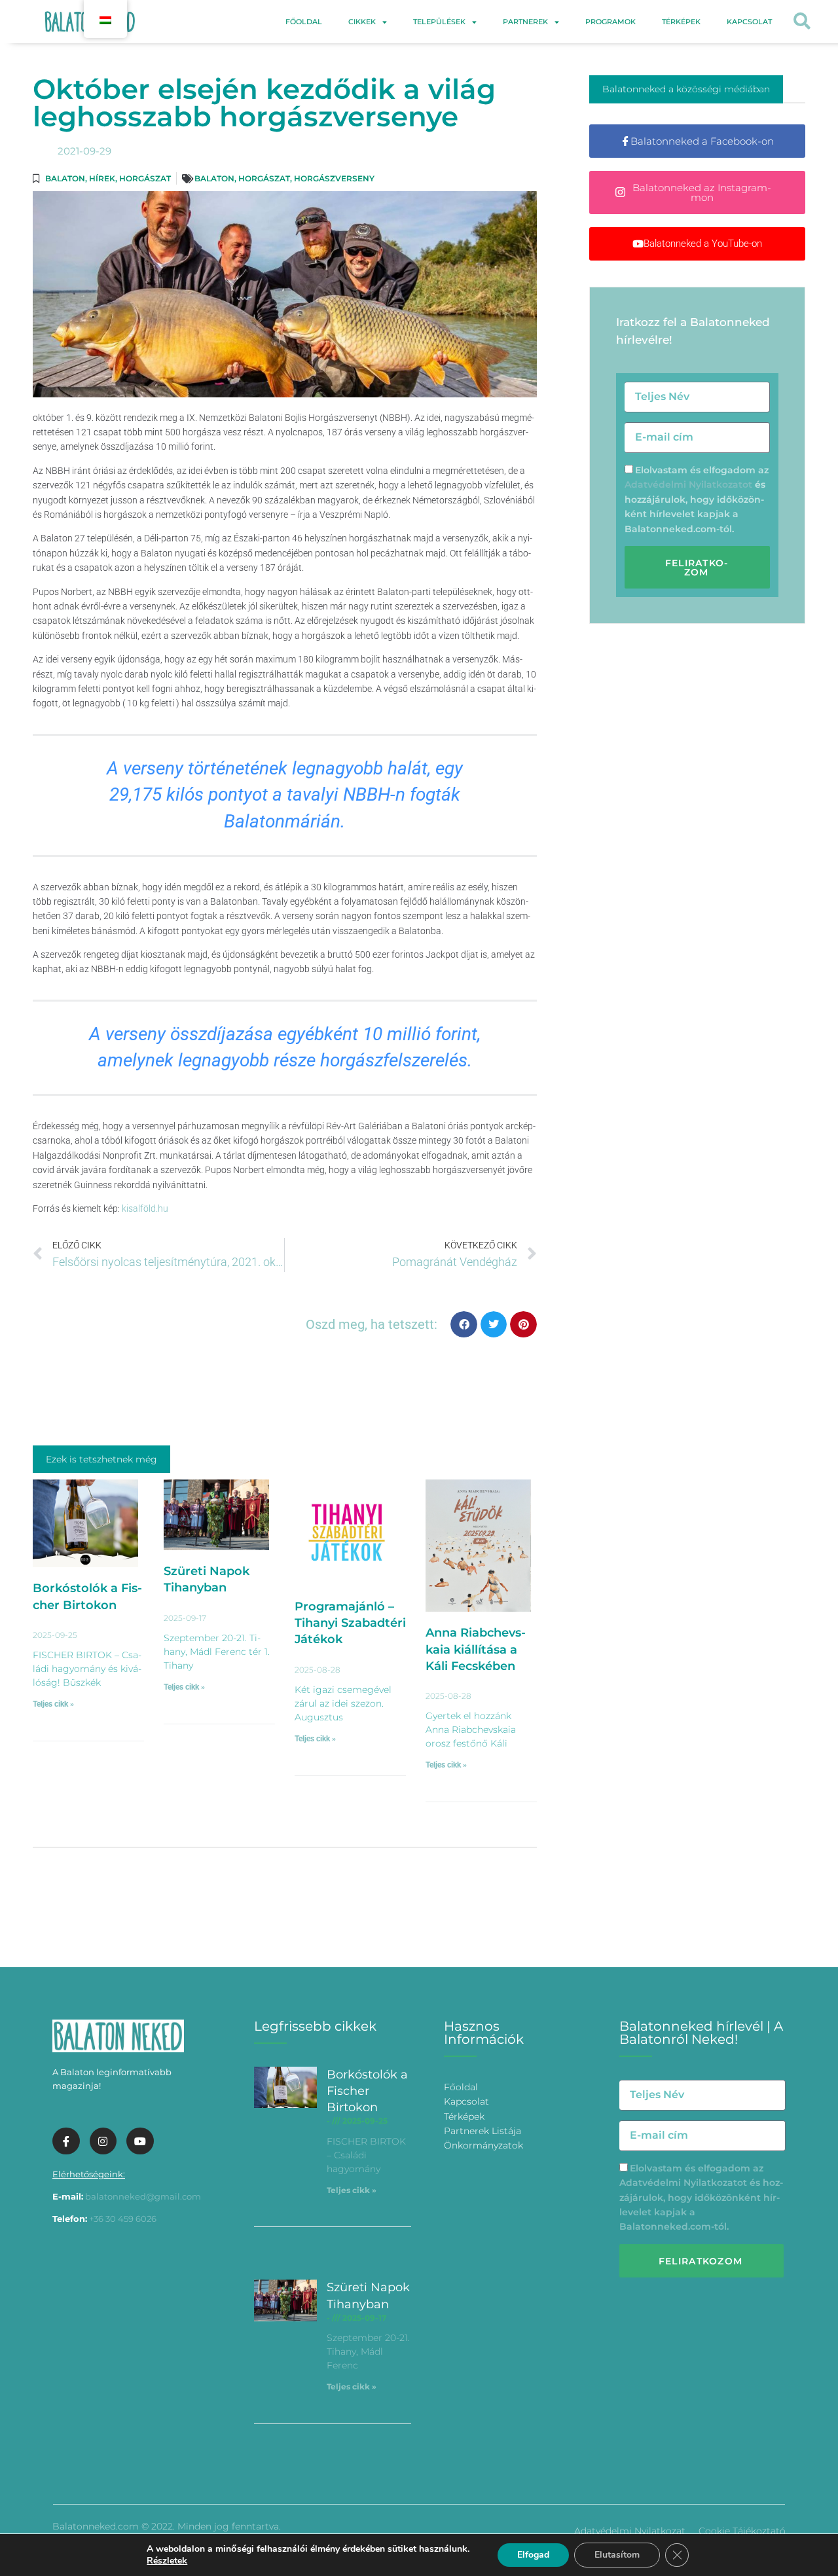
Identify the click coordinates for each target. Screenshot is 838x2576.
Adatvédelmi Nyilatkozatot (688, 484)
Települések (439, 22)
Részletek (167, 2561)
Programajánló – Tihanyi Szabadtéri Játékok (350, 1623)
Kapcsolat (749, 22)
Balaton (65, 178)
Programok (610, 22)
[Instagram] (103, 2141)
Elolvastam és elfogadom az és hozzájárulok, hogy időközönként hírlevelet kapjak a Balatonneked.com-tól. (697, 499)
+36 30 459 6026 (123, 2219)
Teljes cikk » (53, 1704)
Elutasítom (617, 2555)
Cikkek (362, 22)
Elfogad (533, 2555)
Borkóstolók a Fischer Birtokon (367, 2091)
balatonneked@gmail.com (143, 2196)
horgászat (264, 178)
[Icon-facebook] (66, 2141)
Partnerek (525, 22)
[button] (802, 22)
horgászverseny (334, 178)
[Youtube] (140, 2141)
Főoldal (304, 22)
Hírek (102, 178)
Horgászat (145, 178)
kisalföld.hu (145, 1208)
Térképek (681, 22)
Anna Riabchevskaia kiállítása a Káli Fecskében (476, 1649)
